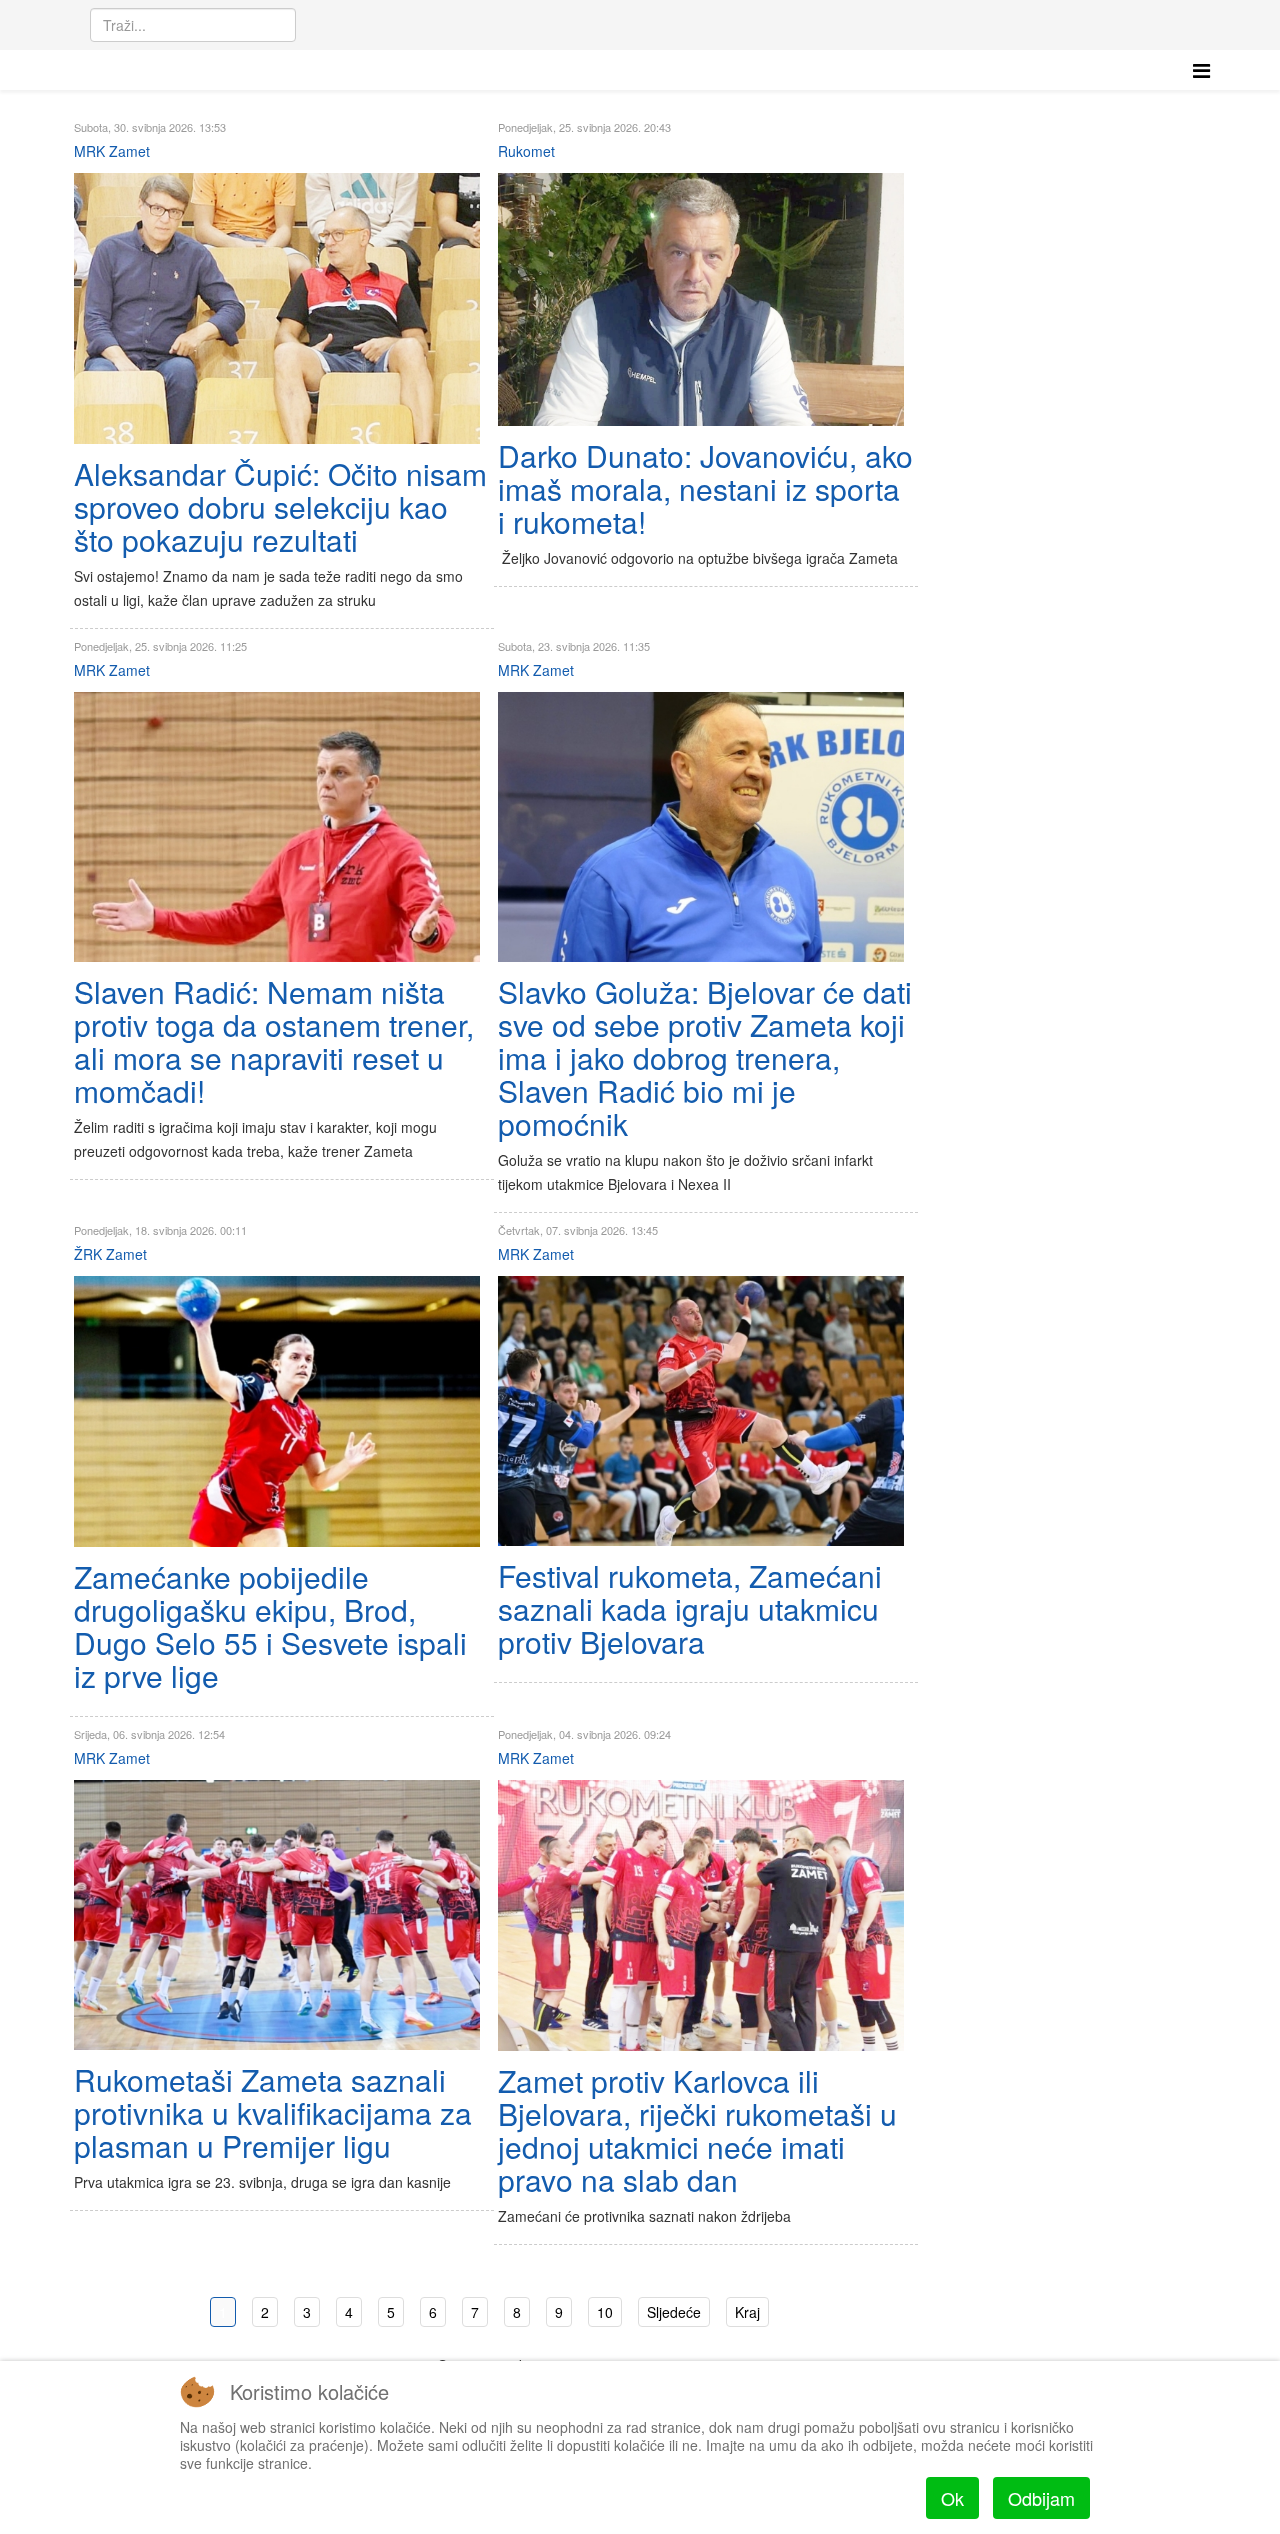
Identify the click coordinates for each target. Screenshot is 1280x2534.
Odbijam (1041, 2498)
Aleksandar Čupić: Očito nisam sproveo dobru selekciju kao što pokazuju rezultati (280, 506)
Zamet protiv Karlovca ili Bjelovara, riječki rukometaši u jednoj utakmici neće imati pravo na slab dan (697, 2130)
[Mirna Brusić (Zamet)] (277, 1411)
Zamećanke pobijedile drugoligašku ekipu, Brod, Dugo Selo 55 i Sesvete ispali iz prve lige (270, 1626)
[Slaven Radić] (277, 827)
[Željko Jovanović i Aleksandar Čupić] (277, 308)
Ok (952, 2498)
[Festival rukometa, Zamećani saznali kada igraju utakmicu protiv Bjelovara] (701, 1411)
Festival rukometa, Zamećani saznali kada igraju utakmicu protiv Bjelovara (690, 1608)
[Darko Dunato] (701, 299)
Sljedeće (674, 2312)
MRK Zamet (112, 151)
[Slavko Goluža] (701, 827)
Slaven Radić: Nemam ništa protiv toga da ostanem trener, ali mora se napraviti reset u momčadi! (274, 1041)
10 (605, 2312)
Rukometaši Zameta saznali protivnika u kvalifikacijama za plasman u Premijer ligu (273, 2112)
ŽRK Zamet (110, 1254)
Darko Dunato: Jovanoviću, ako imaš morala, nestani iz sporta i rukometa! (705, 488)
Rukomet (526, 151)
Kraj (747, 2312)
